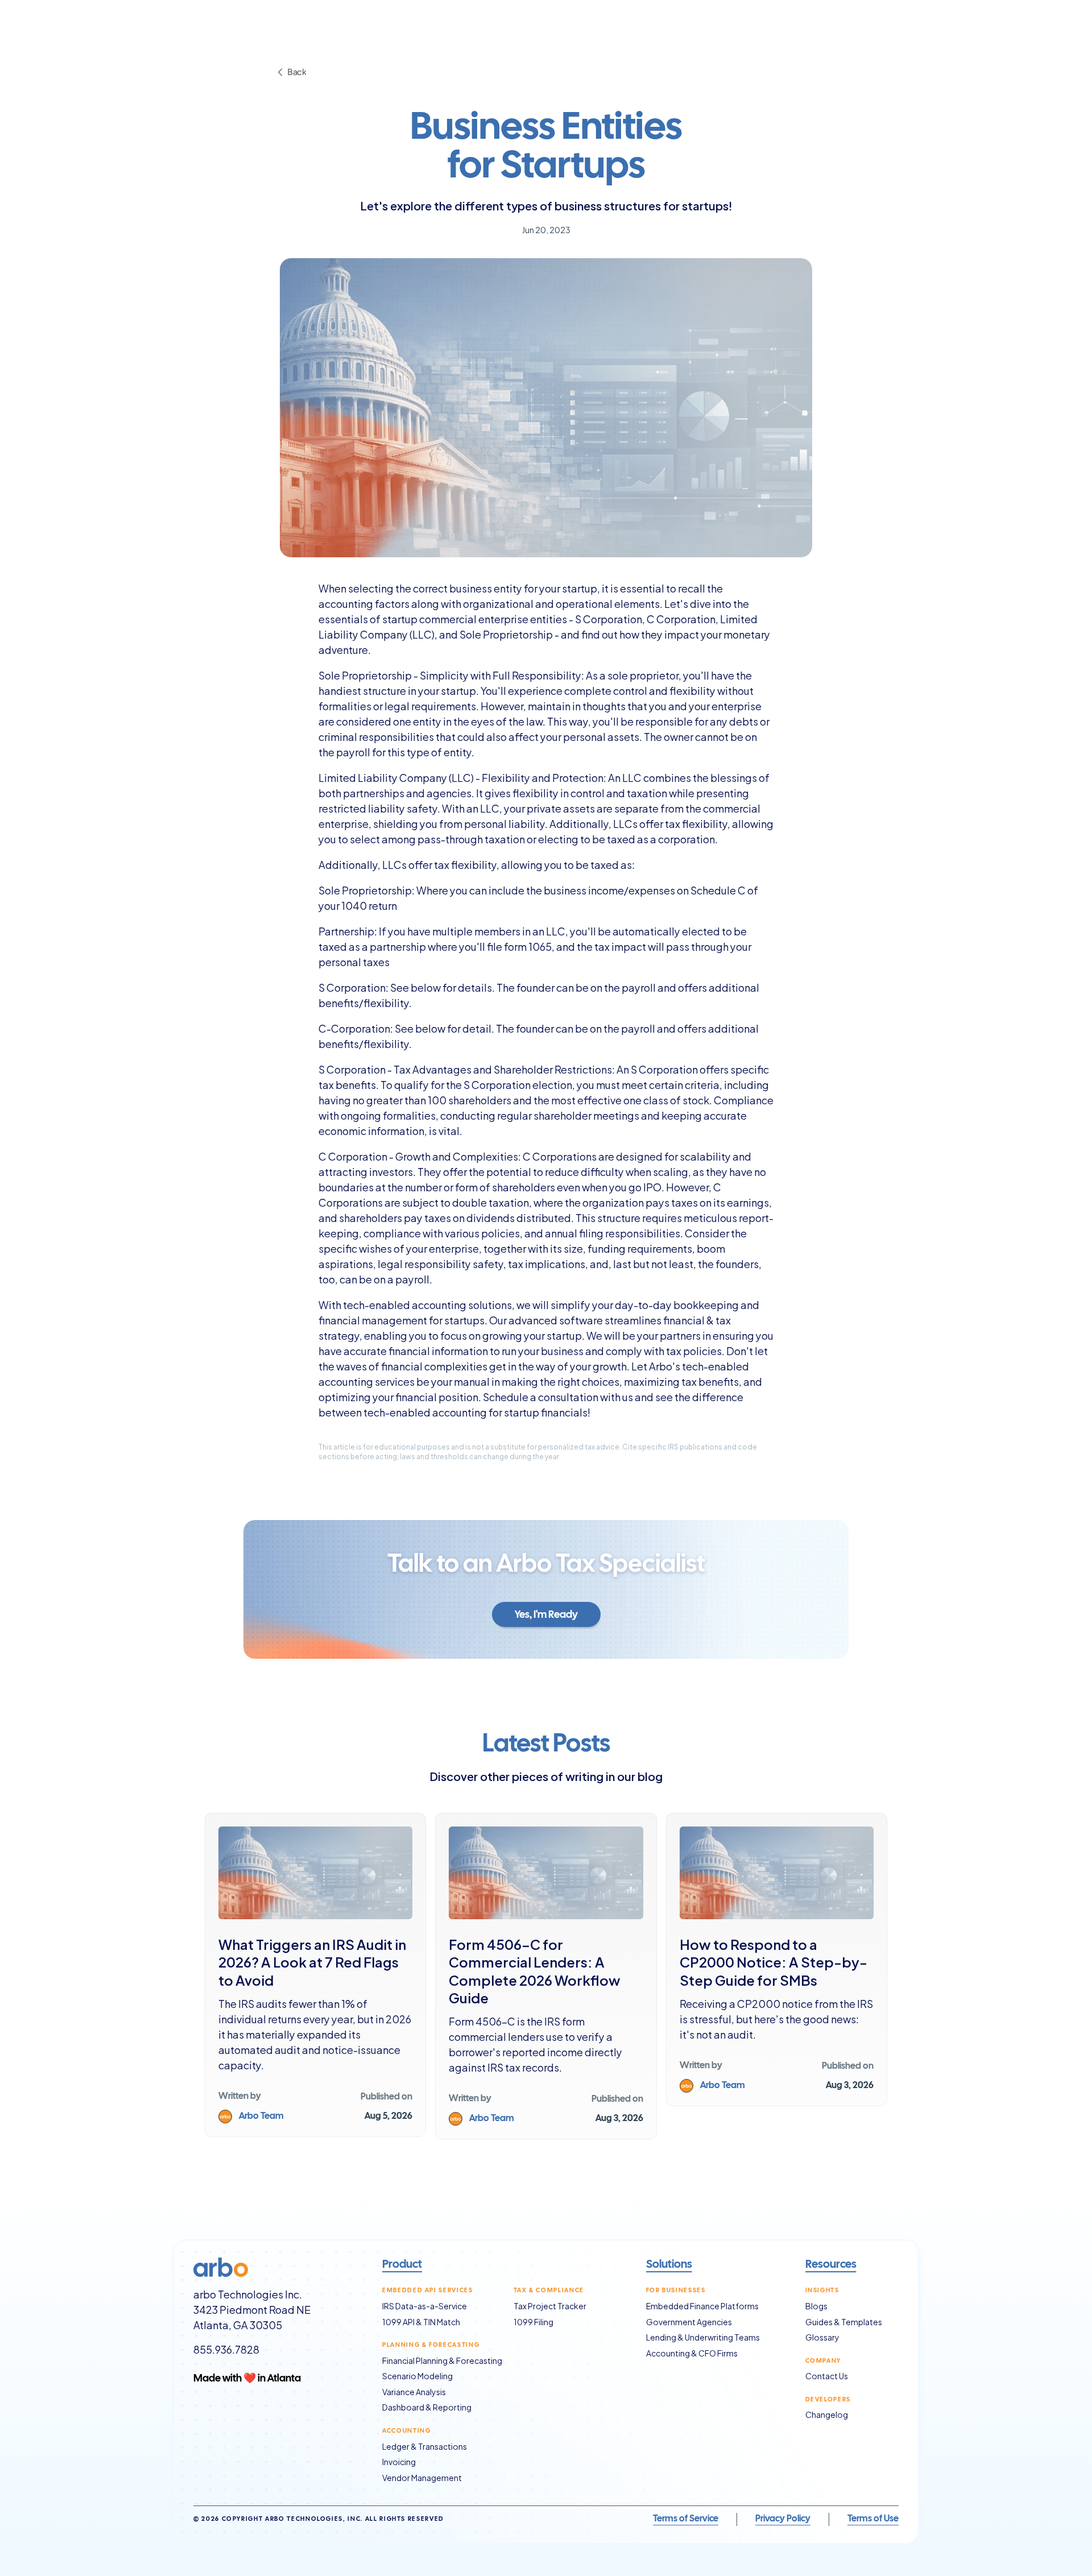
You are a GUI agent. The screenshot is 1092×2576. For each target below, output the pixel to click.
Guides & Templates (844, 2322)
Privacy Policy (783, 2519)
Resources (831, 2265)
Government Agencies (689, 2322)
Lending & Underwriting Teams (703, 2337)
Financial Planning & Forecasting (442, 2360)
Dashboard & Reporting (427, 2407)
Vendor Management (422, 2477)
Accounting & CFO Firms (692, 2353)
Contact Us (827, 2376)
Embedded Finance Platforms (702, 2306)
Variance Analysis (414, 2391)
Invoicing (399, 2461)
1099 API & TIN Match (421, 2322)
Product (402, 2265)
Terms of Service (686, 2519)
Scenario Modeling (417, 2376)
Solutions (669, 2265)
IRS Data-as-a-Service (425, 2306)
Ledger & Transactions (425, 2446)
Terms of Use (873, 2519)
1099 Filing (533, 2322)
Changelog (827, 2414)
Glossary (822, 2337)
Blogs (816, 2306)
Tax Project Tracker (550, 2306)
